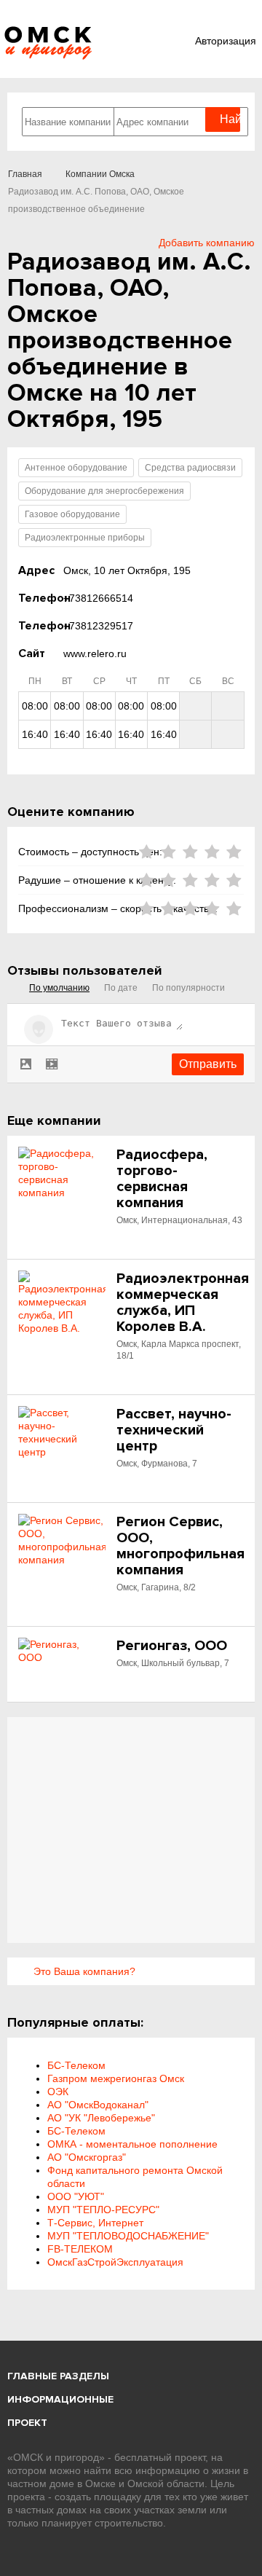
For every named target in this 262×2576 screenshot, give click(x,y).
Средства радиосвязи (190, 468)
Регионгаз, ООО (172, 1646)
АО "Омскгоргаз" (87, 2157)
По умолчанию (59, 988)
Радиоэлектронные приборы (85, 538)
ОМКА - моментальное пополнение (132, 2144)
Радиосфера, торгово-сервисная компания (162, 1179)
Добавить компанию (207, 243)
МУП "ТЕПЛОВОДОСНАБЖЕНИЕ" (128, 2236)
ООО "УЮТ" (76, 2196)
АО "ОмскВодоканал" (98, 2105)
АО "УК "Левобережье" (101, 2118)
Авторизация (226, 41)
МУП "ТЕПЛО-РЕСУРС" (103, 2210)
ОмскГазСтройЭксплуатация (115, 2262)
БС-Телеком (76, 2065)
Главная (25, 174)
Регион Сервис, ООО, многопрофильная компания (180, 1546)
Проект (27, 2423)
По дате (121, 988)
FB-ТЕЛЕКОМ (80, 2249)
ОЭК (58, 2092)
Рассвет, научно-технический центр (174, 1430)
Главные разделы (58, 2376)
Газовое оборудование (72, 514)
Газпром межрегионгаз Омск (116, 2078)
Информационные (60, 2399)
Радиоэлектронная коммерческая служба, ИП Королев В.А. (183, 1303)
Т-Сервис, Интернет (95, 2223)
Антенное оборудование (76, 468)
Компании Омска (100, 174)
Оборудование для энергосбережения (104, 491)
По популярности (188, 988)
